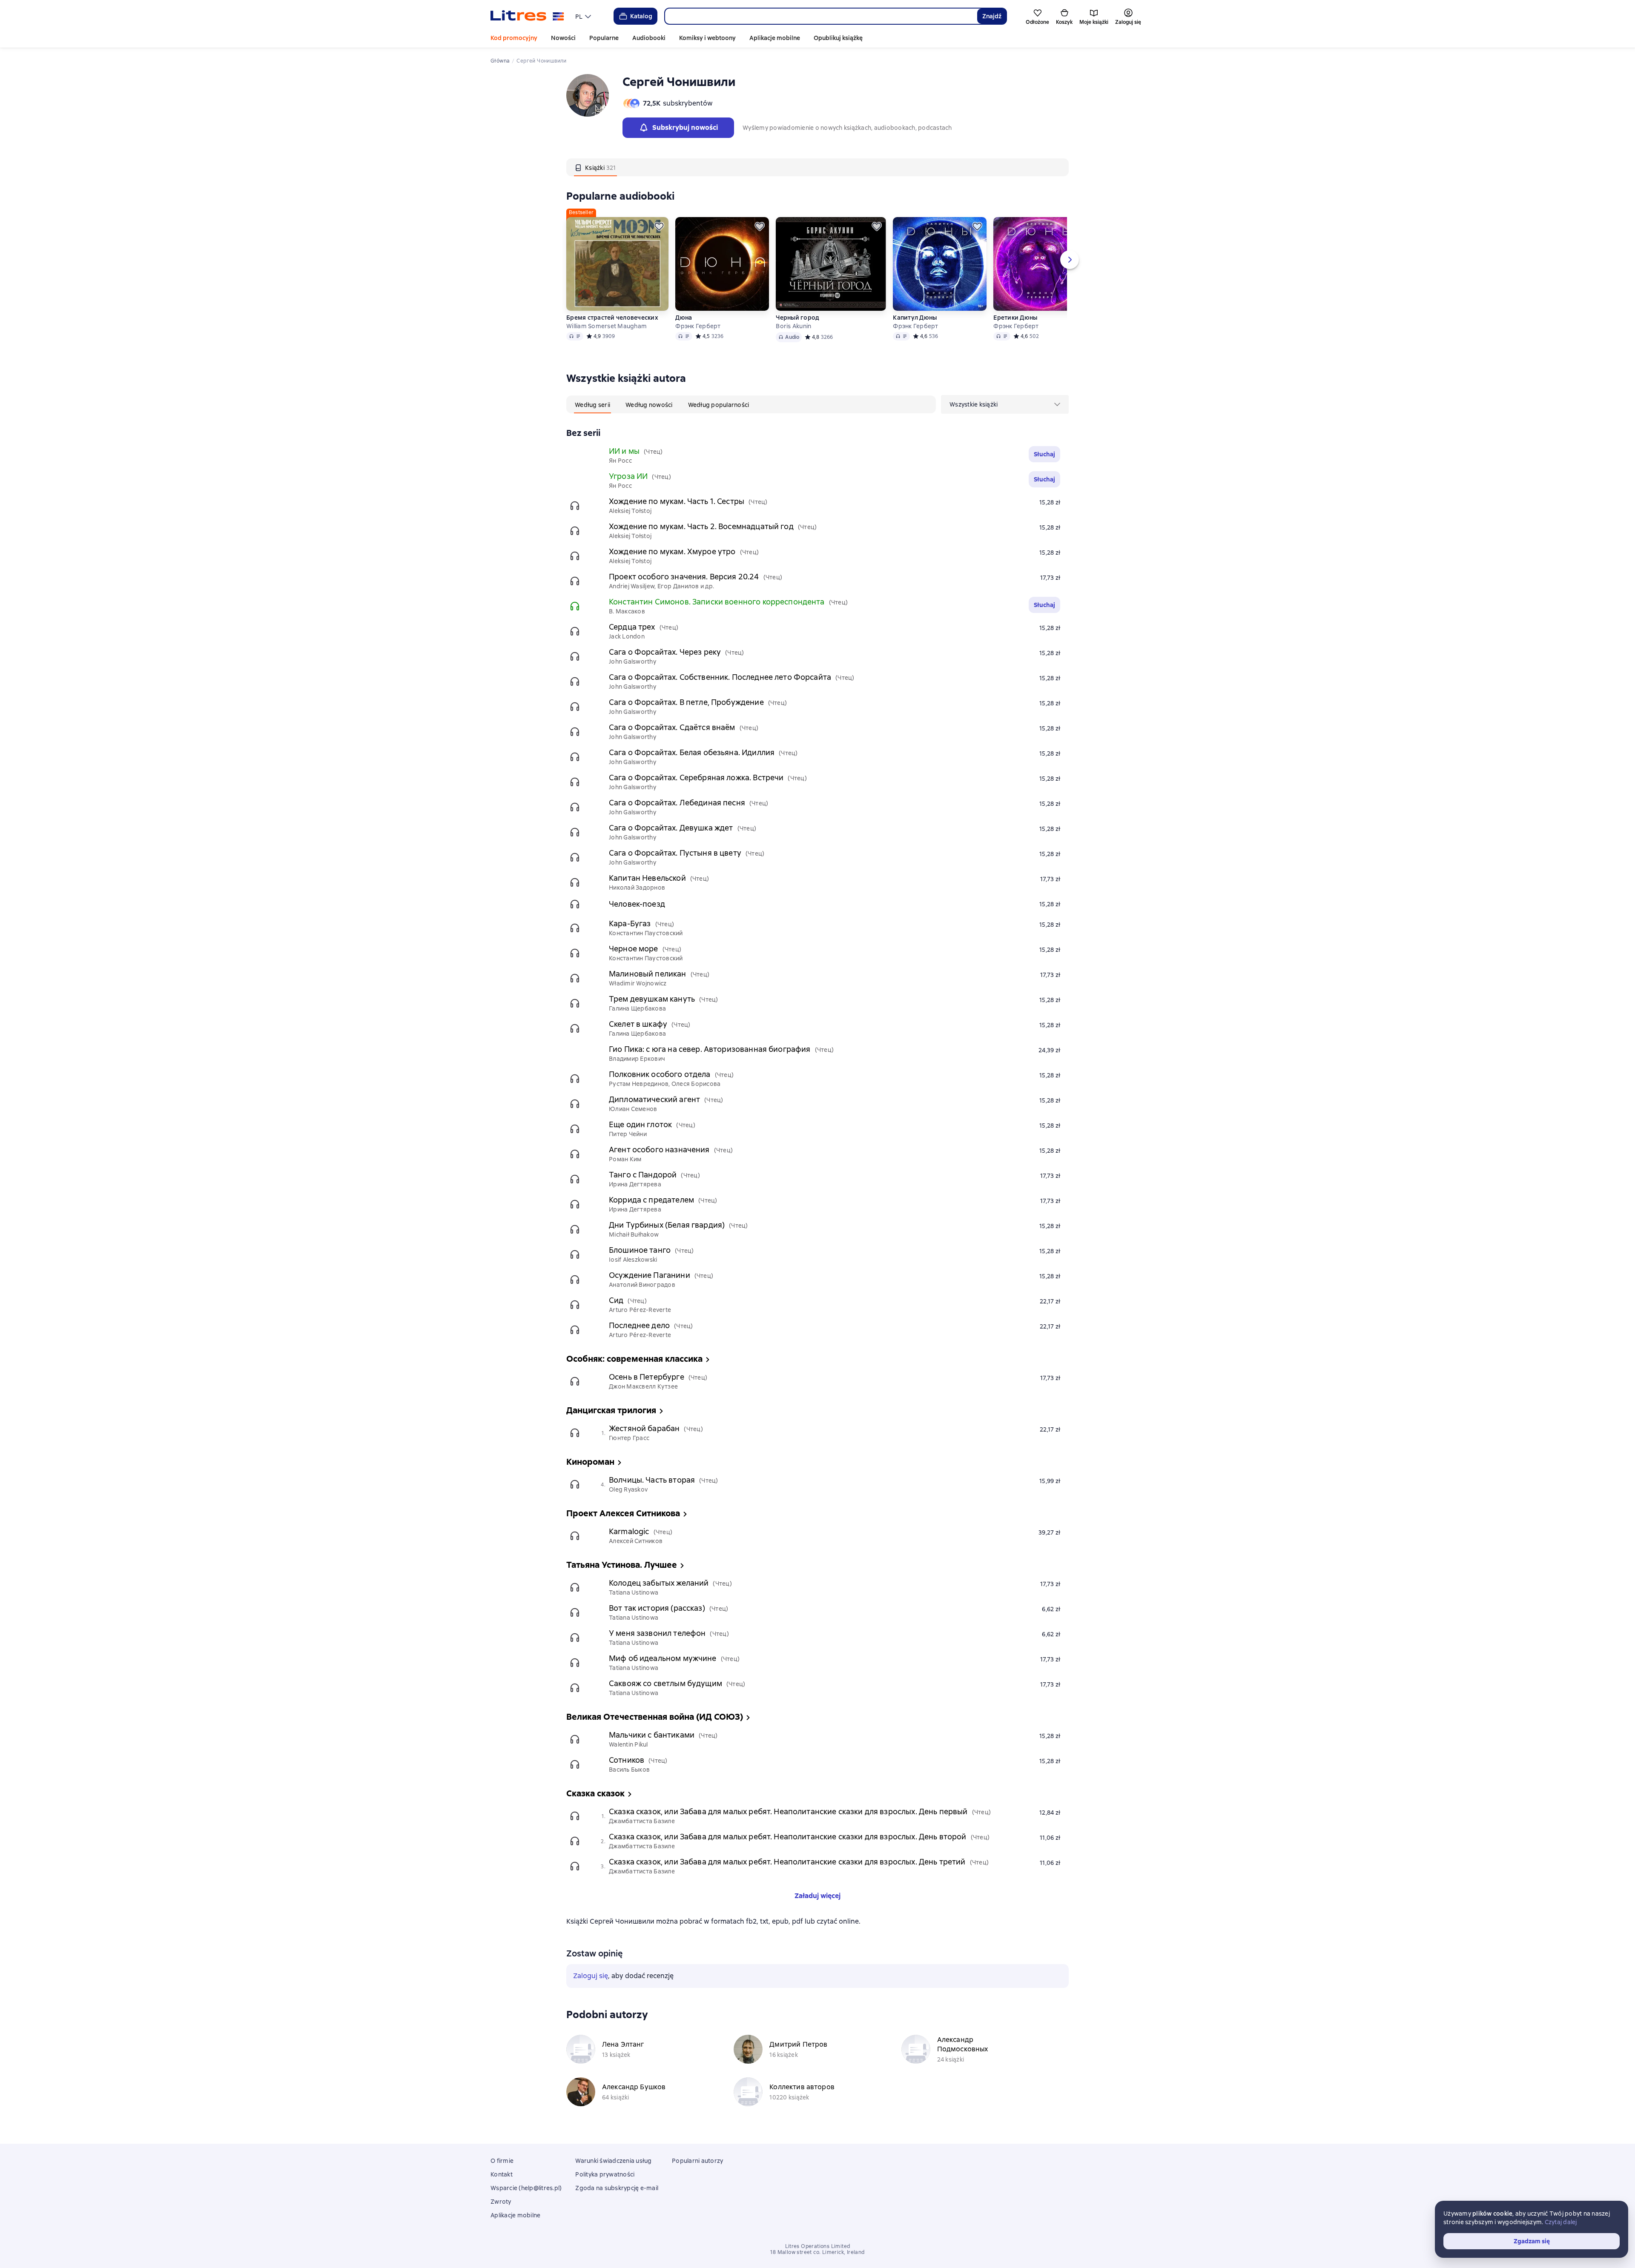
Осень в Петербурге (647, 1377)
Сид (616, 1300)
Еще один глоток (640, 1124)
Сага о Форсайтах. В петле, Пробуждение (686, 702)
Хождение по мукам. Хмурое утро (672, 551)
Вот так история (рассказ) (657, 1608)
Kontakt (502, 2174)
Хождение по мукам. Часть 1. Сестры (677, 501)
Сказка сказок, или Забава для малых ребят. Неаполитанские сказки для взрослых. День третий (787, 1862)
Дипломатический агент (654, 1099)
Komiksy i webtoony (707, 38)
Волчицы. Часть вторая (652, 1480)
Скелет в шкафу (638, 1024)
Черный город (797, 318)
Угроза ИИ (628, 476)
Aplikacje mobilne (775, 38)
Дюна (684, 318)
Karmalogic (629, 1531)
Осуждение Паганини (650, 1275)
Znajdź (992, 16)
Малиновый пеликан (648, 974)
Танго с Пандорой (643, 1175)
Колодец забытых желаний (659, 1583)
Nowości (563, 38)
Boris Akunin (793, 326)
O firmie (502, 2161)
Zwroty (501, 2202)
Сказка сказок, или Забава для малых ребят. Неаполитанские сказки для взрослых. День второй (788, 1837)
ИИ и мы (624, 451)
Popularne (604, 38)
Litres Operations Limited (818, 2246)
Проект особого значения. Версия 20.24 (684, 577)
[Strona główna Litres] (527, 16)
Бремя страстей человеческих (612, 318)
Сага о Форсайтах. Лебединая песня (677, 803)
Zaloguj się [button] (591, 1976)
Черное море (634, 949)
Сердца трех (632, 627)
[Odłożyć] (659, 226)
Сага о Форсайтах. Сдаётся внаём (672, 727)
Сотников (627, 1760)
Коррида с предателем (651, 1200)
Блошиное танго (640, 1250)
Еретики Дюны (1015, 318)
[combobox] (821, 16)
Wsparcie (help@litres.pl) (526, 2188)
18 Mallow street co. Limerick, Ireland (817, 2252)
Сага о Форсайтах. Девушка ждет (671, 828)
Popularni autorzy (697, 2161)
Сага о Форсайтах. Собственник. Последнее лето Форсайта (720, 677)
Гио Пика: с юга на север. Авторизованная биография (710, 1049)
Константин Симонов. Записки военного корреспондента (717, 602)
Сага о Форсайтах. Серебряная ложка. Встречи (696, 777)
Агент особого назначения (659, 1150)
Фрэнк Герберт (698, 326)
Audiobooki (649, 38)
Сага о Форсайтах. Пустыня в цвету (675, 853)
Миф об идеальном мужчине (663, 1658)
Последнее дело (639, 1325)
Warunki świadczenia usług (613, 2161)
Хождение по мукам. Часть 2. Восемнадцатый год (701, 526)
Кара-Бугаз (630, 924)
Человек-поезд (637, 904)
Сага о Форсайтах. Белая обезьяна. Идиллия (692, 752)
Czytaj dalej (1561, 2222)
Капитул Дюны (915, 318)
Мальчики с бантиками (652, 1735)
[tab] (595, 167)
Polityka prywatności (605, 2174)
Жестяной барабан (644, 1428)
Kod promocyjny (514, 38)
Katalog (641, 16)
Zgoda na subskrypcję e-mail (617, 2188)
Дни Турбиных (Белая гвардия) (667, 1225)
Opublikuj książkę (838, 38)
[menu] (584, 16)
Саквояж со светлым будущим (665, 1683)
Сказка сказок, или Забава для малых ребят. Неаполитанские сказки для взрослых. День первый (788, 1811)
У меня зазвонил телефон (657, 1633)
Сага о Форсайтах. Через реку (665, 652)
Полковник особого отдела (660, 1074)
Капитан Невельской (647, 878)
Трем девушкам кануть (652, 999)
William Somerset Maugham (607, 326)
